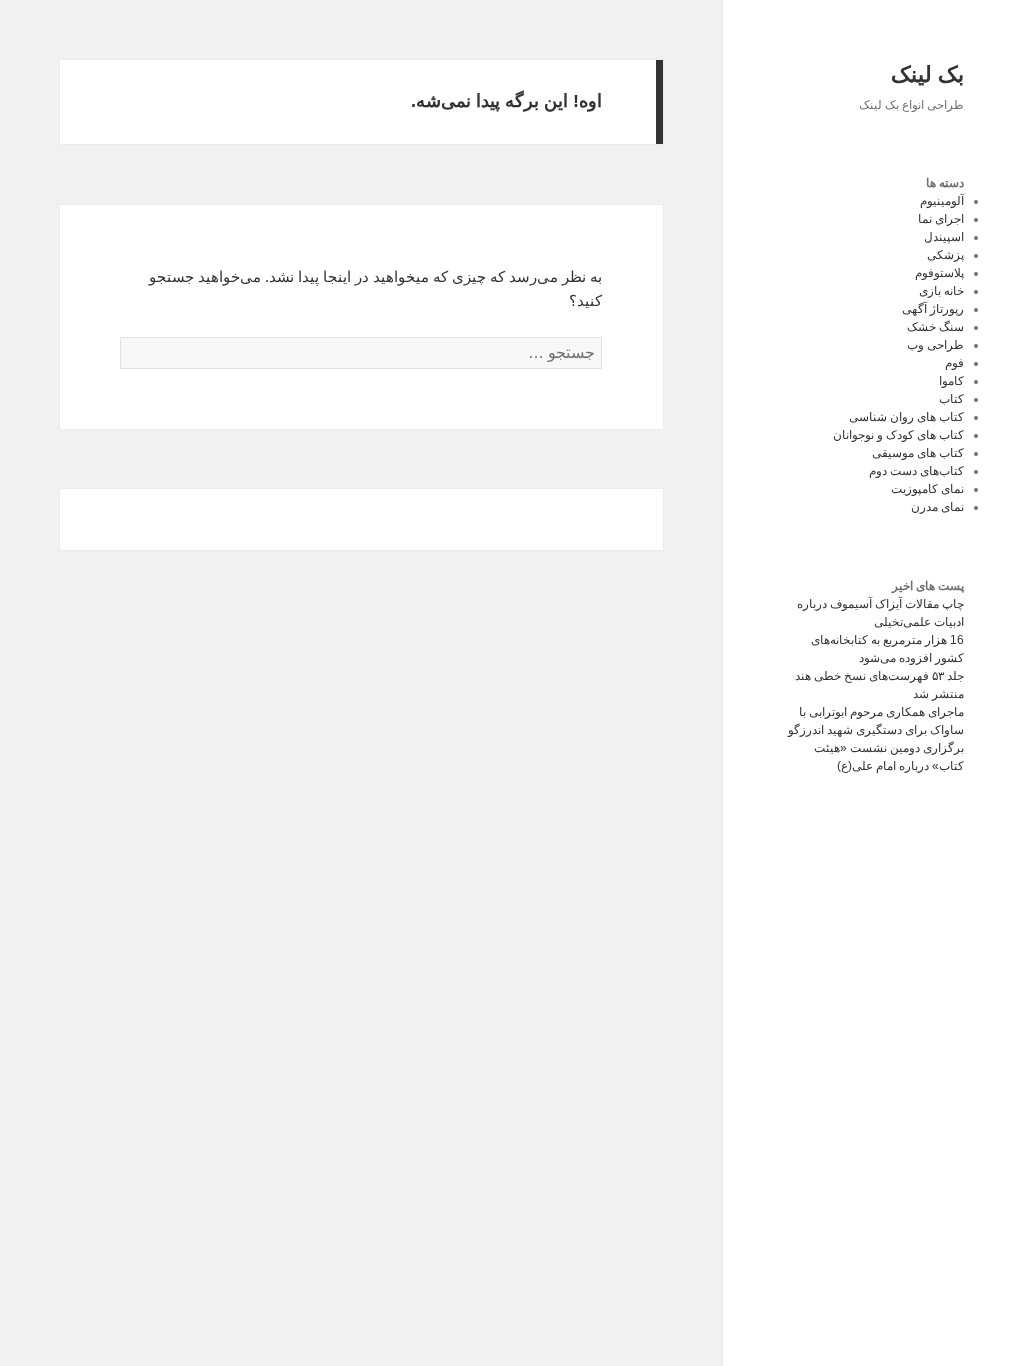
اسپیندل (944, 237)
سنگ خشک (935, 327)
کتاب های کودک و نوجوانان (898, 435)
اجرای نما (941, 219)
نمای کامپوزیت (927, 489)
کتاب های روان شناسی (906, 417)
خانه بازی (941, 291)
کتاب (951, 399)
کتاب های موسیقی (918, 453)
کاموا (951, 381)
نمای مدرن (937, 507)
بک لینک (927, 74)
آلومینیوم (942, 201)
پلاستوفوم (939, 273)
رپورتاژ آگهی (933, 309)
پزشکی (945, 255)
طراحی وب (935, 345)
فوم (954, 363)
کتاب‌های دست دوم (916, 471)
